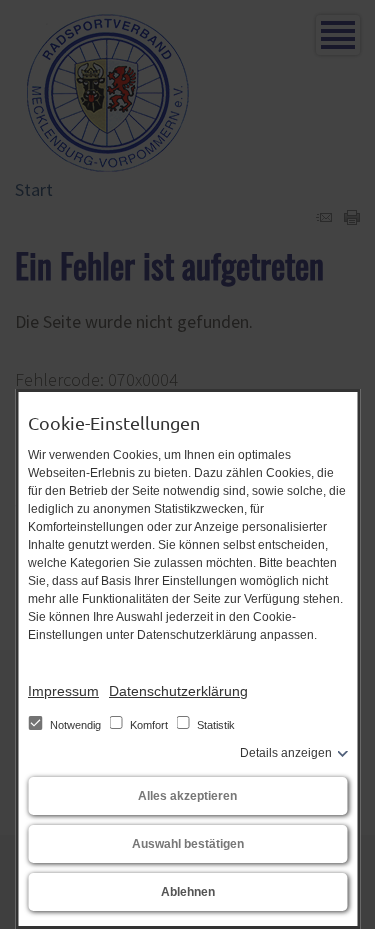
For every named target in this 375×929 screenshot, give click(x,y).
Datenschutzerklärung (178, 691)
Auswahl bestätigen (188, 844)
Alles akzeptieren (187, 796)
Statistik (214, 725)
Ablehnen (188, 892)
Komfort (149, 725)
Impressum (63, 691)
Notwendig (75, 725)
